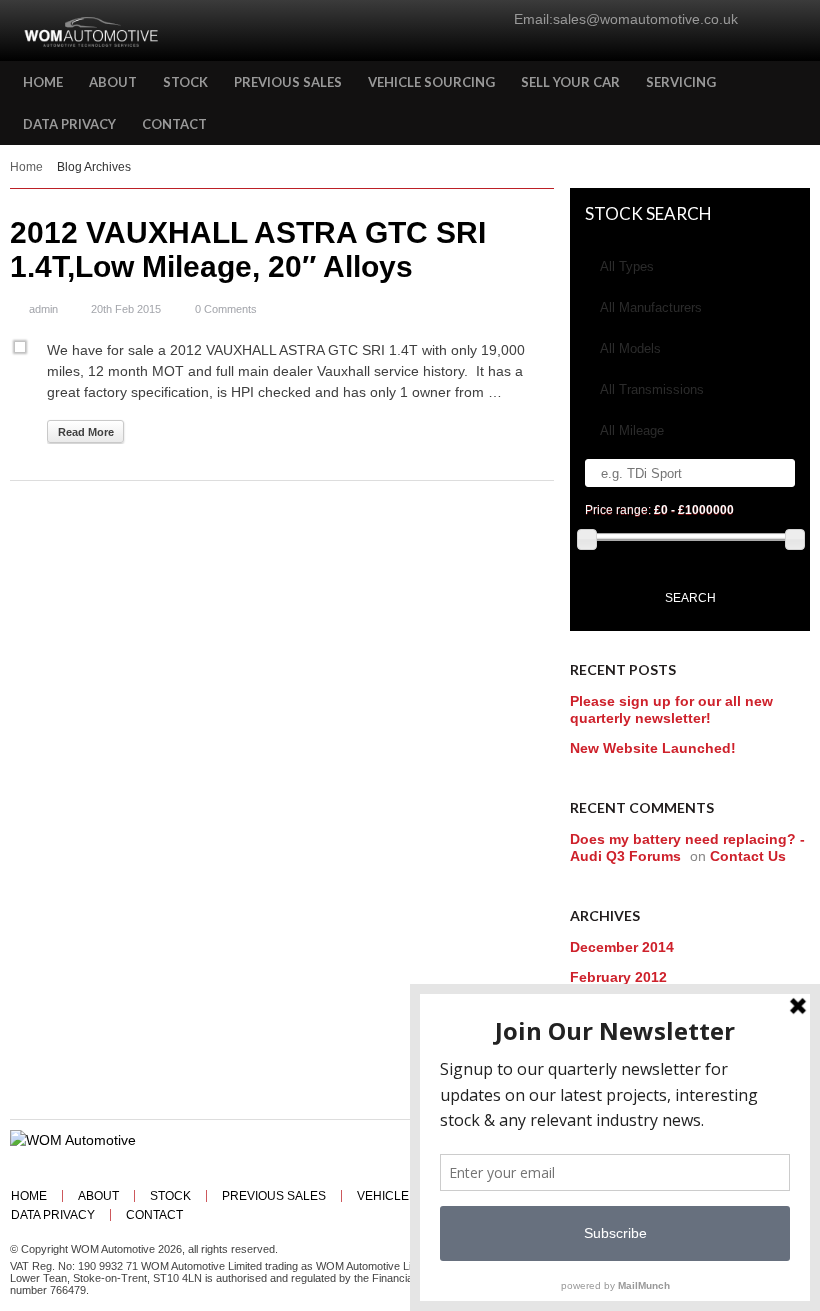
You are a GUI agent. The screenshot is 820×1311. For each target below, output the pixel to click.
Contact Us (748, 856)
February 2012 (618, 977)
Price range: (659, 510)
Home (26, 167)
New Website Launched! (653, 748)
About (98, 1196)
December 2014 (622, 947)
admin (43, 309)
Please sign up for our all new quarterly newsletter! (671, 709)
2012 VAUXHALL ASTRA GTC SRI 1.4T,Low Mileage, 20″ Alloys (248, 249)
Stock (170, 1196)
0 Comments (226, 309)
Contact (154, 1215)
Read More (86, 432)
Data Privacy (53, 1215)
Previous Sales (274, 1196)
